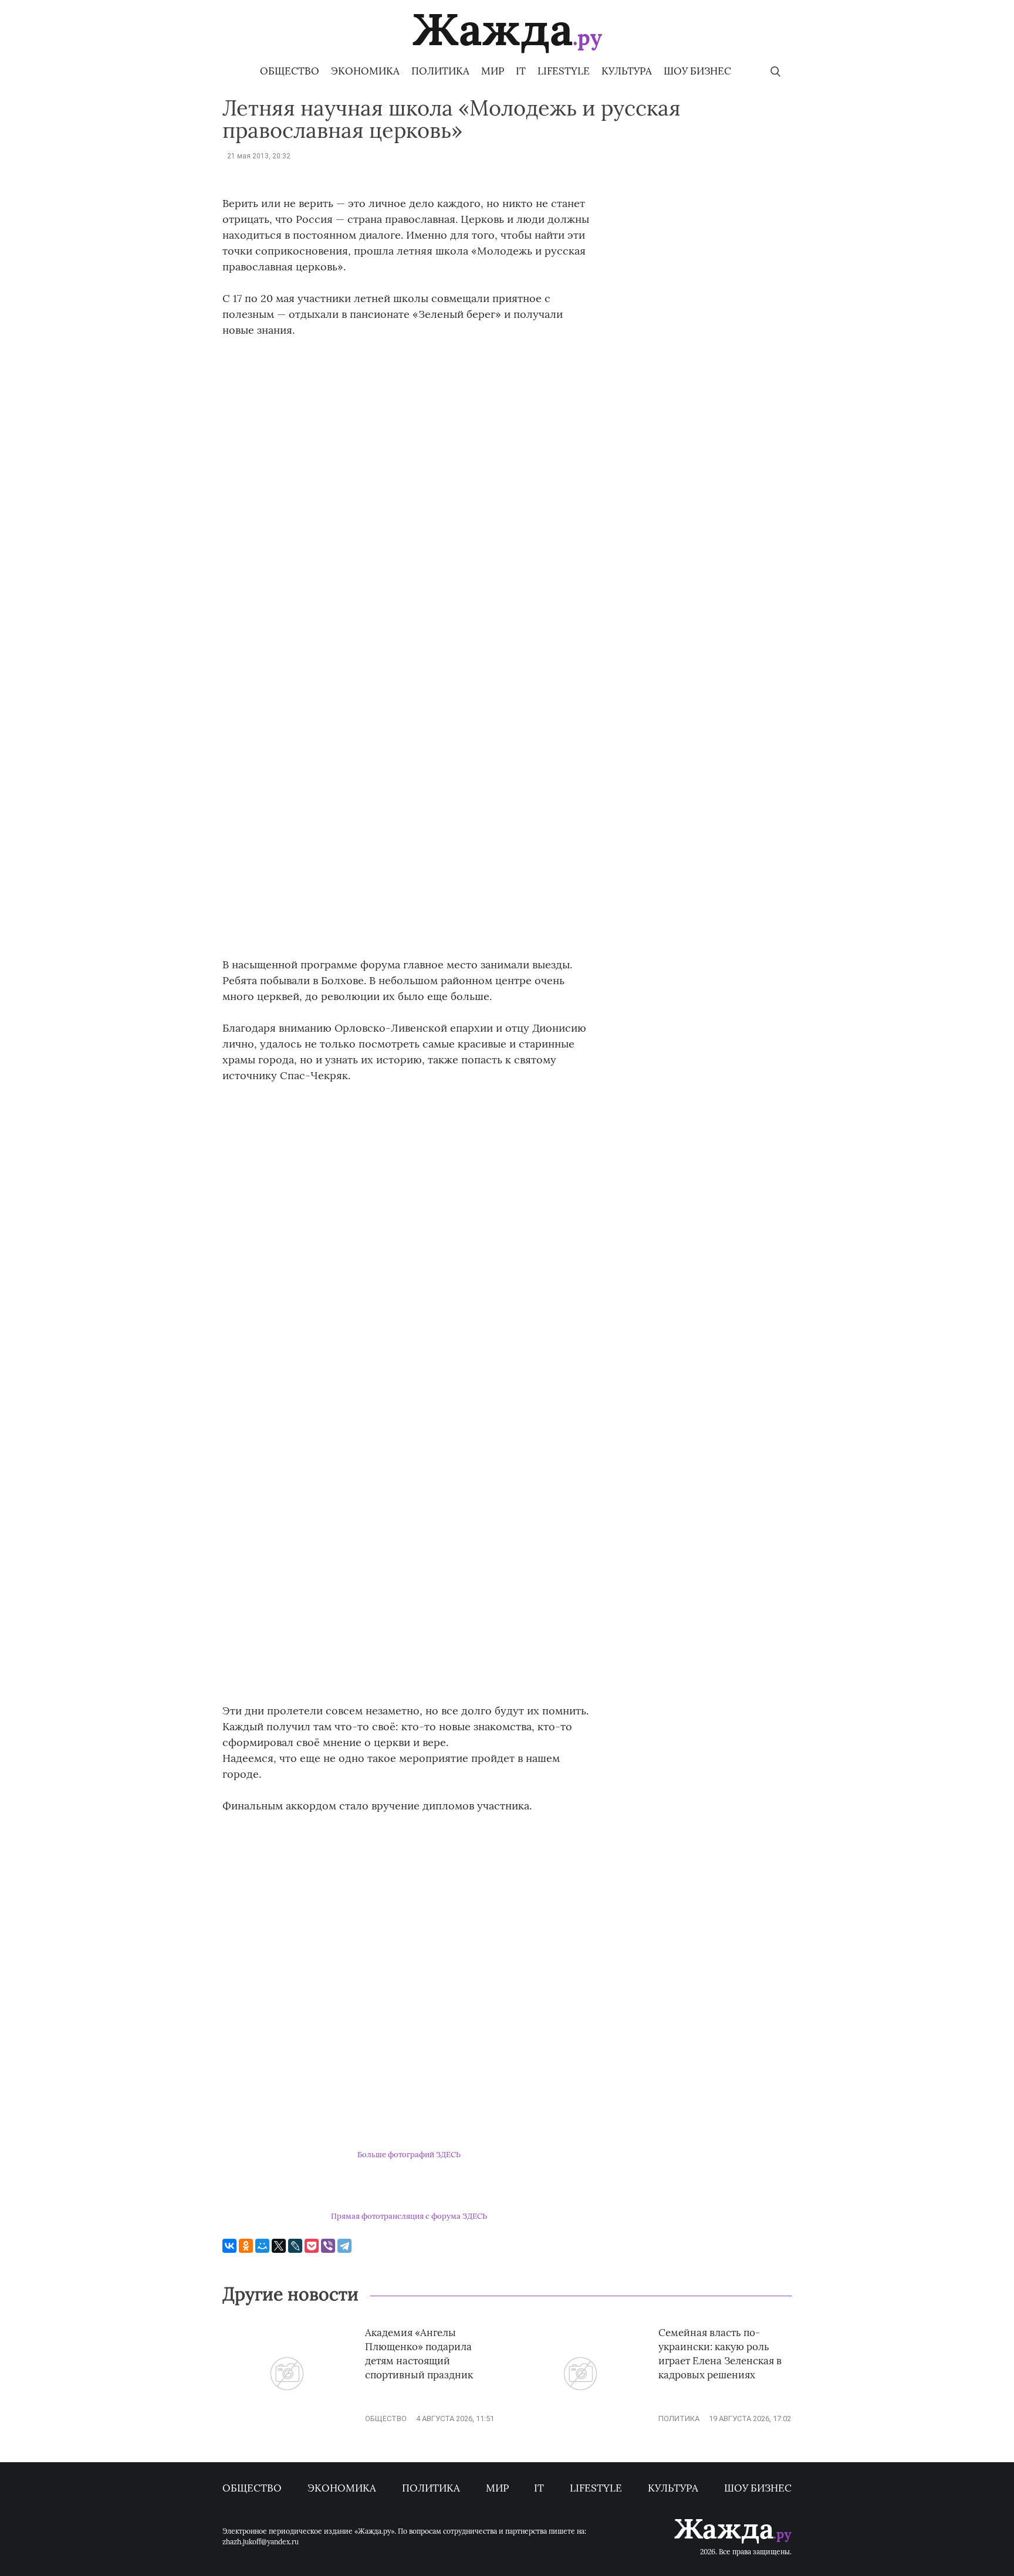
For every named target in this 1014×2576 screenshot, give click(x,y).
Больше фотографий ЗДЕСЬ (409, 2155)
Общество (290, 71)
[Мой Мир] (262, 2246)
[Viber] (328, 2246)
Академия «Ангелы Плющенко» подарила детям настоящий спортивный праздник (419, 2353)
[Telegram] (344, 2246)
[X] (279, 2246)
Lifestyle (564, 71)
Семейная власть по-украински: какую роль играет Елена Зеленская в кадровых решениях (720, 2353)
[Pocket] (312, 2246)
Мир (493, 71)
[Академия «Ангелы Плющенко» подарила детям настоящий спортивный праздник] (287, 2419)
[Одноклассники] (246, 2246)
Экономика (365, 71)
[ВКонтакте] (229, 2246)
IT (521, 71)
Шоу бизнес (697, 71)
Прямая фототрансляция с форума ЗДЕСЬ (409, 2216)
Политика (440, 71)
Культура (627, 71)
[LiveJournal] (295, 2246)
